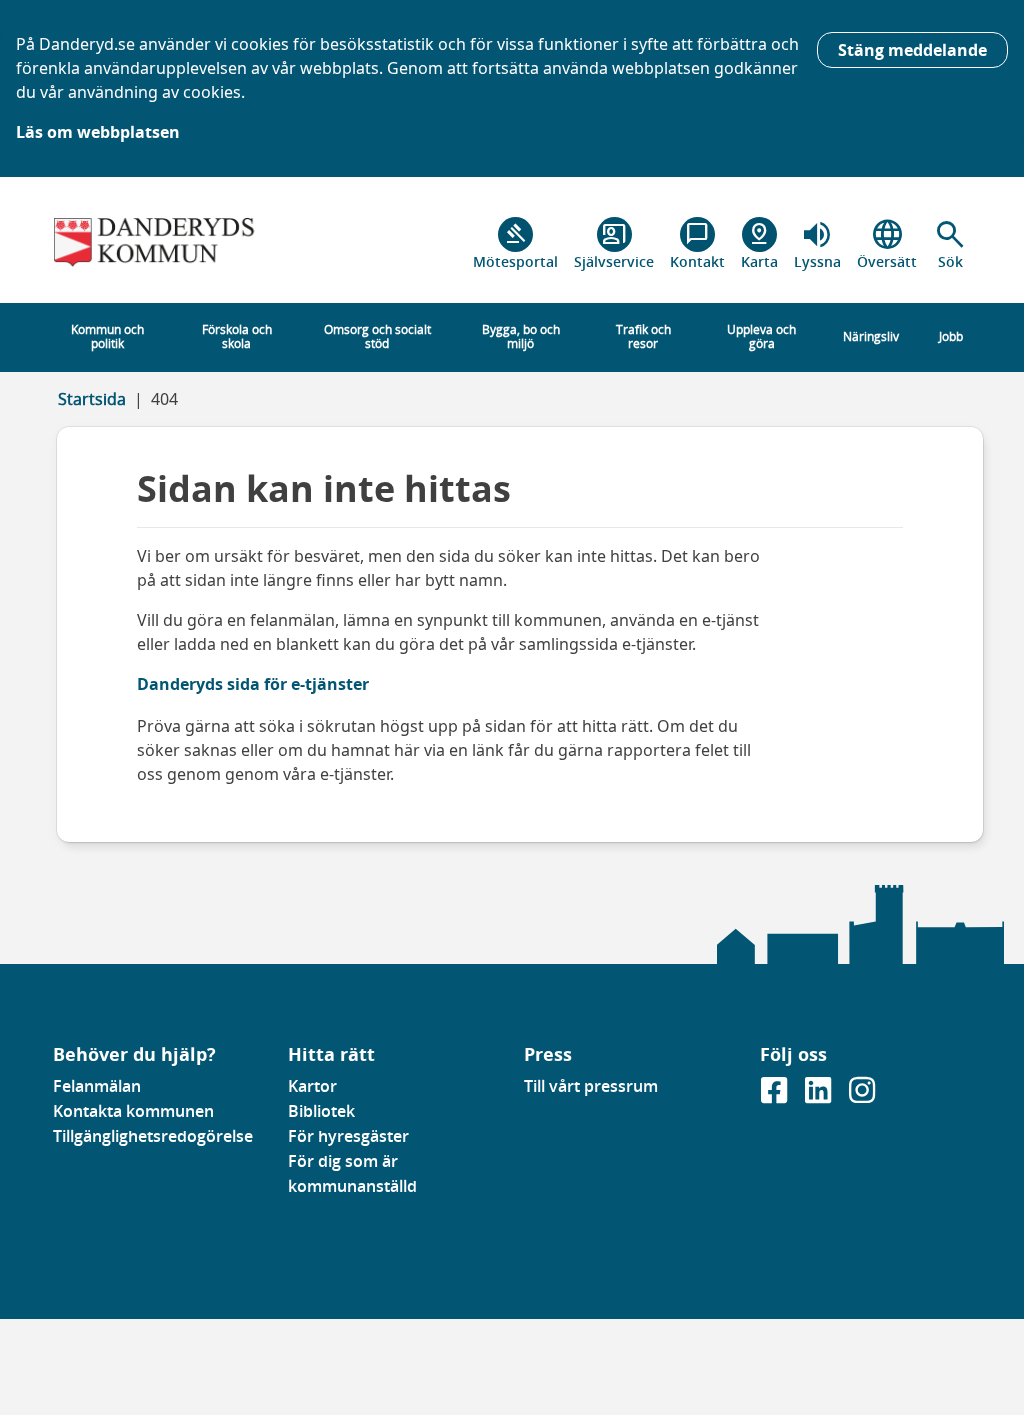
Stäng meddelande (912, 50)
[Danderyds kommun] (159, 244)
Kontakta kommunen (133, 1111)
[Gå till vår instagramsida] (862, 1096)
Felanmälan (97, 1086)
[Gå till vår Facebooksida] (776, 1096)
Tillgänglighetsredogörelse (153, 1136)
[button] (950, 244)
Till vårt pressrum (591, 1086)
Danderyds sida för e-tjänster (253, 684)
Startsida (92, 399)
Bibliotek (321, 1111)
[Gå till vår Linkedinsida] (820, 1096)
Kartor (312, 1086)
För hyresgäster (348, 1136)
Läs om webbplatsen (98, 132)
